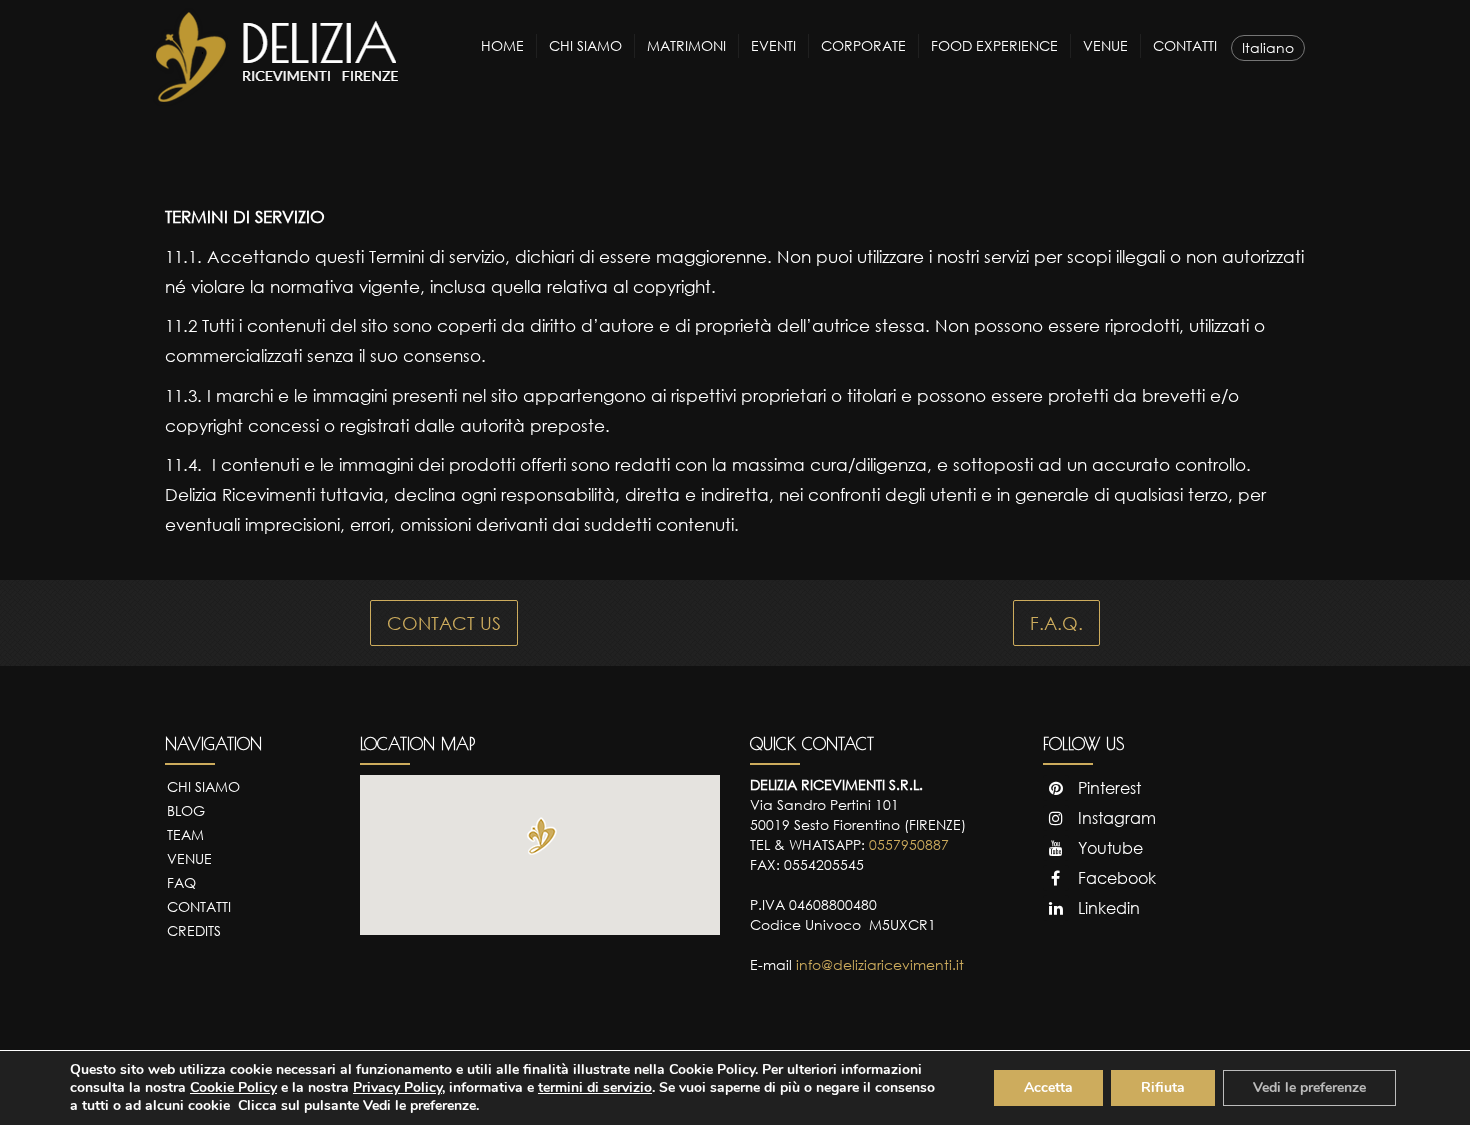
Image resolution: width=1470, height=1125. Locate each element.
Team (185, 834)
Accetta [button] (1048, 1087)
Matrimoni (686, 45)
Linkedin (1107, 908)
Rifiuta (1163, 1087)
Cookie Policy (233, 1087)
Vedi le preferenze (1309, 1087)
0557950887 (909, 844)
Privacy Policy (397, 1087)
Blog (186, 810)
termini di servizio (595, 1087)
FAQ (181, 882)
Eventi (773, 45)
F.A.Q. (1056, 623)
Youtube (1108, 848)
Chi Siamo (585, 45)
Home (502, 45)
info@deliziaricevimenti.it (880, 964)
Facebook (1115, 878)
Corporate (863, 45)
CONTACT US (444, 623)
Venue (1105, 45)
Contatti (1185, 45)
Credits (194, 930)
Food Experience (994, 45)
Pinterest (1107, 788)
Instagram (1115, 818)
